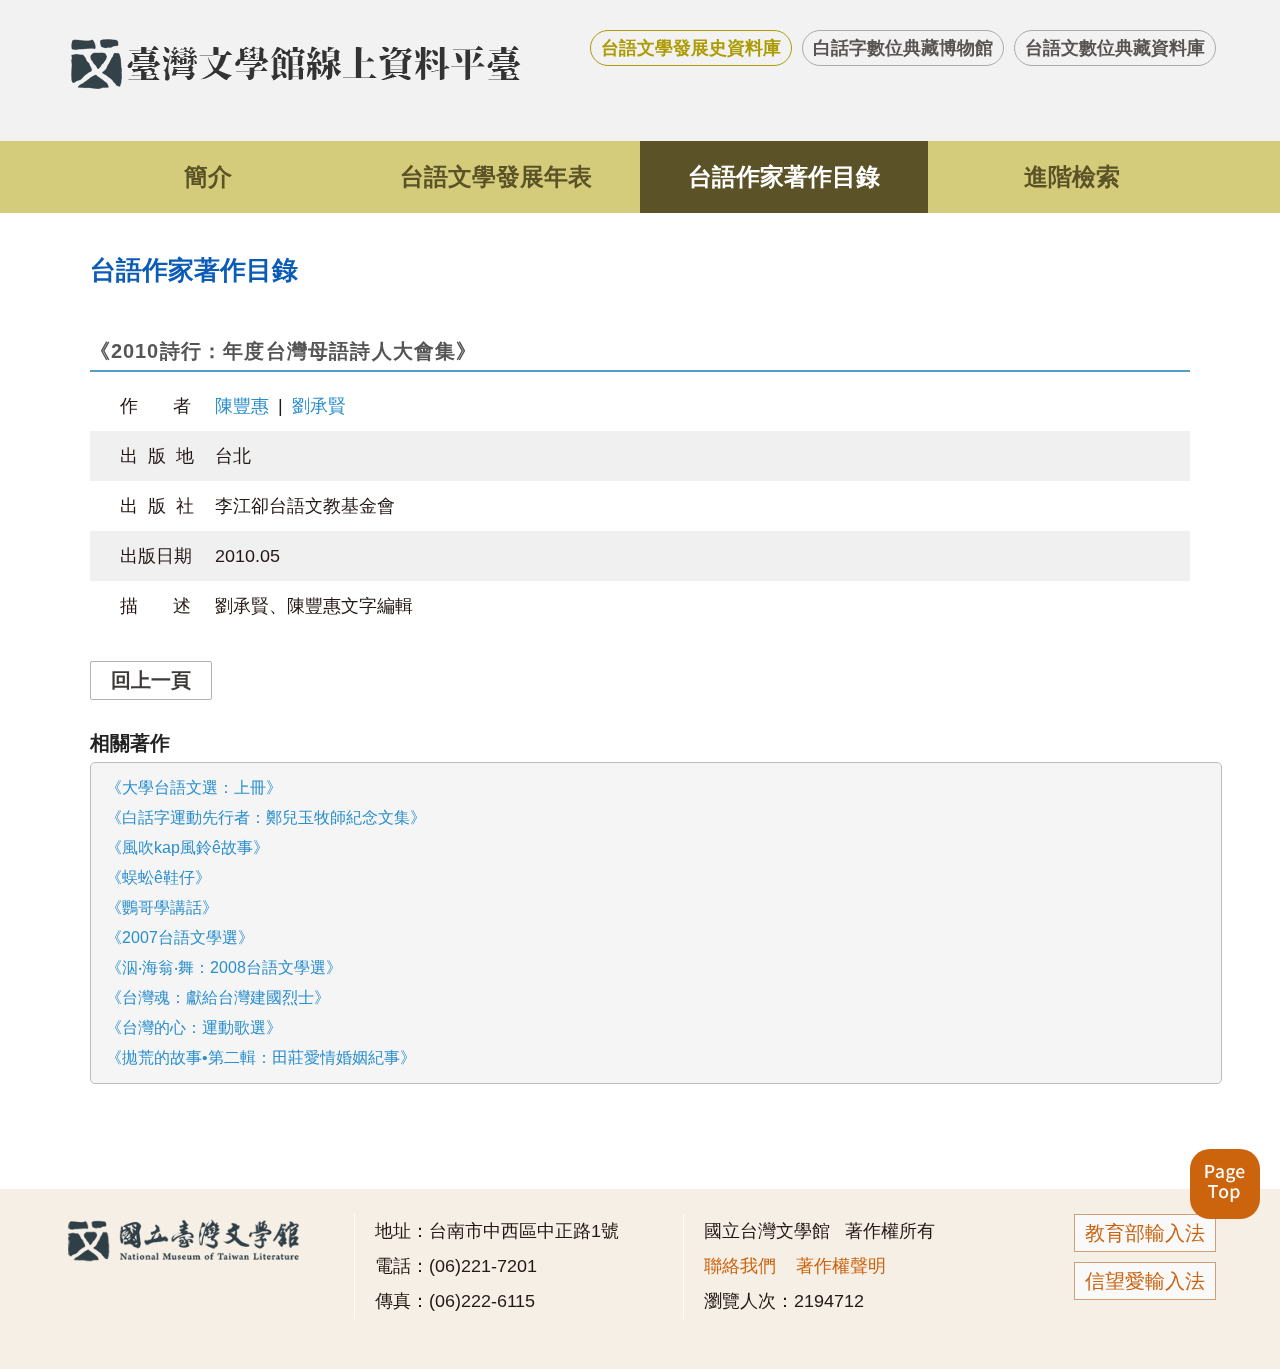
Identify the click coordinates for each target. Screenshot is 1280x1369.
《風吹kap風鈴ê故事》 (187, 847)
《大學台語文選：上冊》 (194, 787)
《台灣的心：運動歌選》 (194, 1027)
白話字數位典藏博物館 (903, 48)
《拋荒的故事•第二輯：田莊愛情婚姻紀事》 (261, 1057)
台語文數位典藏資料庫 (1115, 48)
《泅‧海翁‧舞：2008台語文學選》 (224, 967)
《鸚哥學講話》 (162, 907)
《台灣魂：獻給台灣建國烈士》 (218, 997)
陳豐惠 (242, 406)
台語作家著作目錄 (784, 176)
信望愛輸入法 (1145, 1281)
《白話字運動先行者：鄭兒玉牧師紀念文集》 (266, 817)
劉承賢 (319, 406)
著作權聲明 (841, 1266)
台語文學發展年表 (496, 176)
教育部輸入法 (1145, 1233)
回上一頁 (151, 680)
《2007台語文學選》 (180, 937)
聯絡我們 (740, 1266)
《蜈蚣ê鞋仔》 (158, 877)
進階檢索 (1072, 176)
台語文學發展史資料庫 (691, 48)
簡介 (208, 176)
